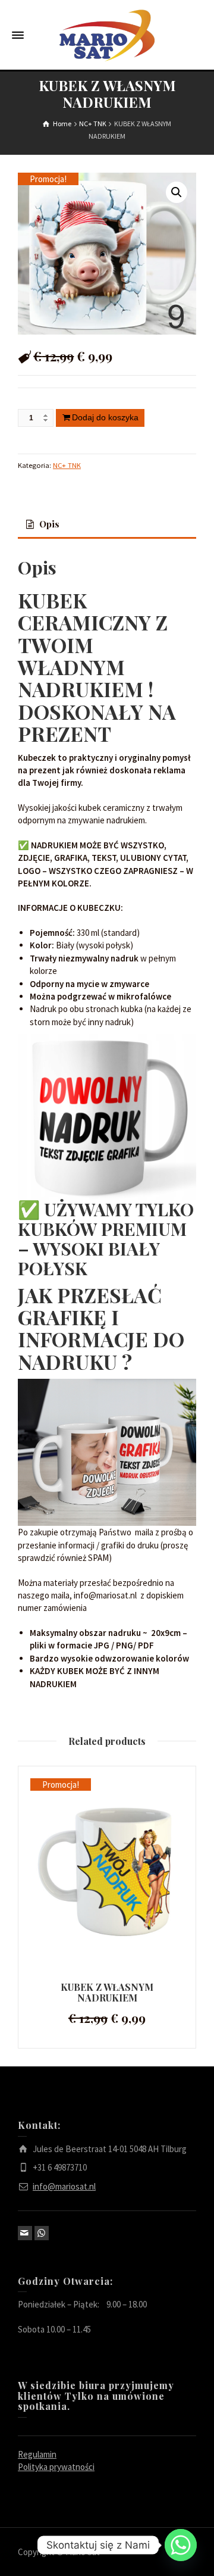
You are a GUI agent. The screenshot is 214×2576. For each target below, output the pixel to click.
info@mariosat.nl (64, 2186)
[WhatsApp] (42, 2233)
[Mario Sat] (107, 35)
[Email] (25, 2233)
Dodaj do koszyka (105, 417)
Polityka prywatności (56, 2467)
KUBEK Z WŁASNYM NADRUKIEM (107, 1992)
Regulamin (37, 2454)
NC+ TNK (67, 465)
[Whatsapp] (181, 2545)
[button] (177, 192)
